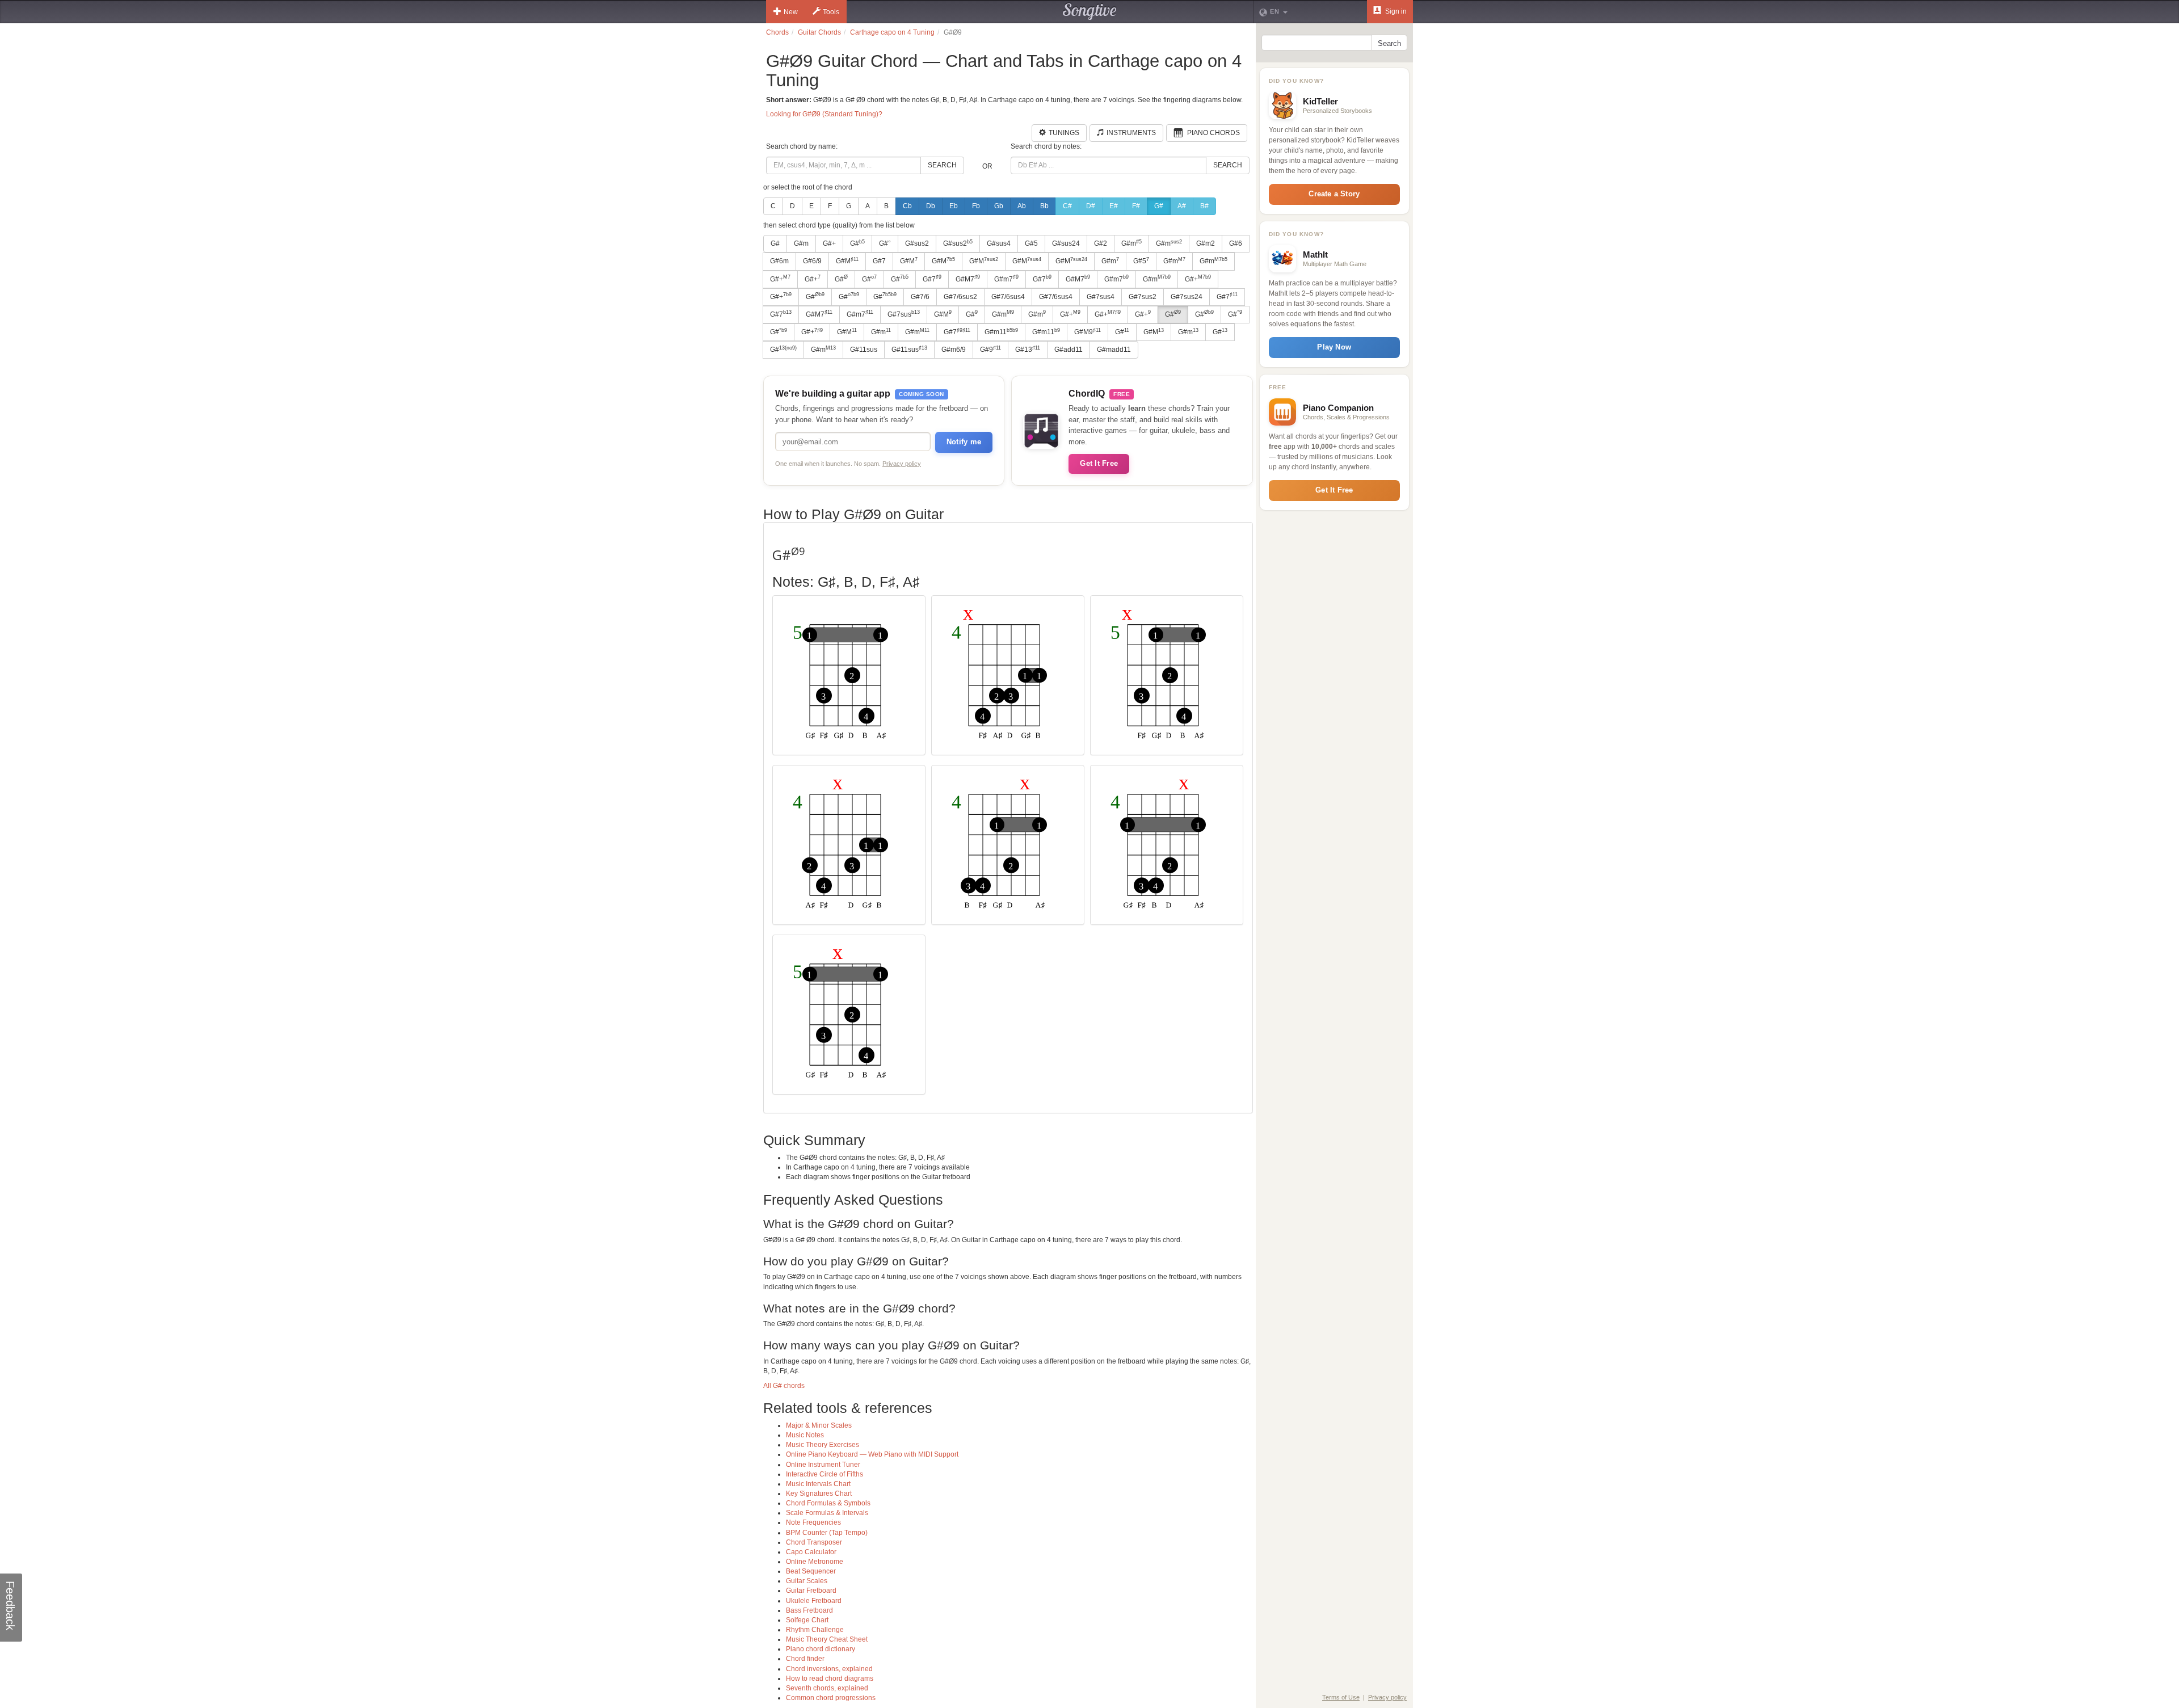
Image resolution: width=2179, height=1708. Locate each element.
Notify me (964, 442)
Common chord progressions (831, 1698)
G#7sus (904, 314)
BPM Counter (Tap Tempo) (827, 1533)
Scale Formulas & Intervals (827, 1513)
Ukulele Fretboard (814, 1601)
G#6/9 (812, 261)
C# (1067, 206)
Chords (777, 32)
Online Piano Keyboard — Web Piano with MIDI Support (872, 1454)
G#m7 (1006, 279)
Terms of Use (1341, 1697)
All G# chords (784, 1386)
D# (1091, 206)
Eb (954, 206)
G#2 (1101, 243)
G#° (885, 243)
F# (1136, 206)
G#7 (879, 261)
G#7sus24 (1187, 297)
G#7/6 (920, 297)
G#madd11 (1114, 350)
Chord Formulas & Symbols (828, 1503)
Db (931, 206)
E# (1114, 206)
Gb (999, 206)
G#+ (829, 243)
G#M (847, 261)
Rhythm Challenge (815, 1630)
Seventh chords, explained (827, 1688)
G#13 (1028, 350)
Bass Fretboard (809, 1610)
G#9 (990, 350)
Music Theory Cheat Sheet (827, 1639)
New (791, 12)
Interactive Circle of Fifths (825, 1474)
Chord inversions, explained (829, 1669)
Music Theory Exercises (823, 1445)
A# (1182, 206)
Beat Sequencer (811, 1571)
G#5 (1031, 243)
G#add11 (1069, 350)
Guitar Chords (819, 32)
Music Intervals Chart (818, 1484)
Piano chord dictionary (821, 1649)
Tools (831, 12)
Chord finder (805, 1659)
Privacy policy (902, 464)
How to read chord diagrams (830, 1678)
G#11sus (864, 350)
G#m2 (1206, 243)
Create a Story (1334, 194)
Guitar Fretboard (811, 1591)
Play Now (1334, 347)
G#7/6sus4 (1008, 297)
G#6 (1236, 243)
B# (1204, 206)
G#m (801, 243)
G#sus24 (1066, 243)
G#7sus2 (1143, 297)
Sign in (1395, 11)
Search (942, 165)
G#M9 (1088, 332)
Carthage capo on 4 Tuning (892, 32)
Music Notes (805, 1435)
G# (1159, 206)
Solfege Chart (807, 1620)
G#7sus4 (1101, 297)
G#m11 (1001, 332)
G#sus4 (999, 243)
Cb (907, 206)
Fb (976, 206)
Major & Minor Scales (819, 1425)
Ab (1022, 206)
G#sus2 (917, 243)
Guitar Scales (807, 1581)
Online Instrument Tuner (823, 1465)
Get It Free (1099, 463)
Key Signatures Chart (819, 1494)
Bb (1044, 206)
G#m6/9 (954, 350)
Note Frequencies (813, 1522)
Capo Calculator (811, 1552)
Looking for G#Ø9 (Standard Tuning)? (824, 114)
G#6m (779, 261)
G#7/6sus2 (960, 297)
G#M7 (968, 279)
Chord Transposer (814, 1542)
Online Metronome (815, 1562)
